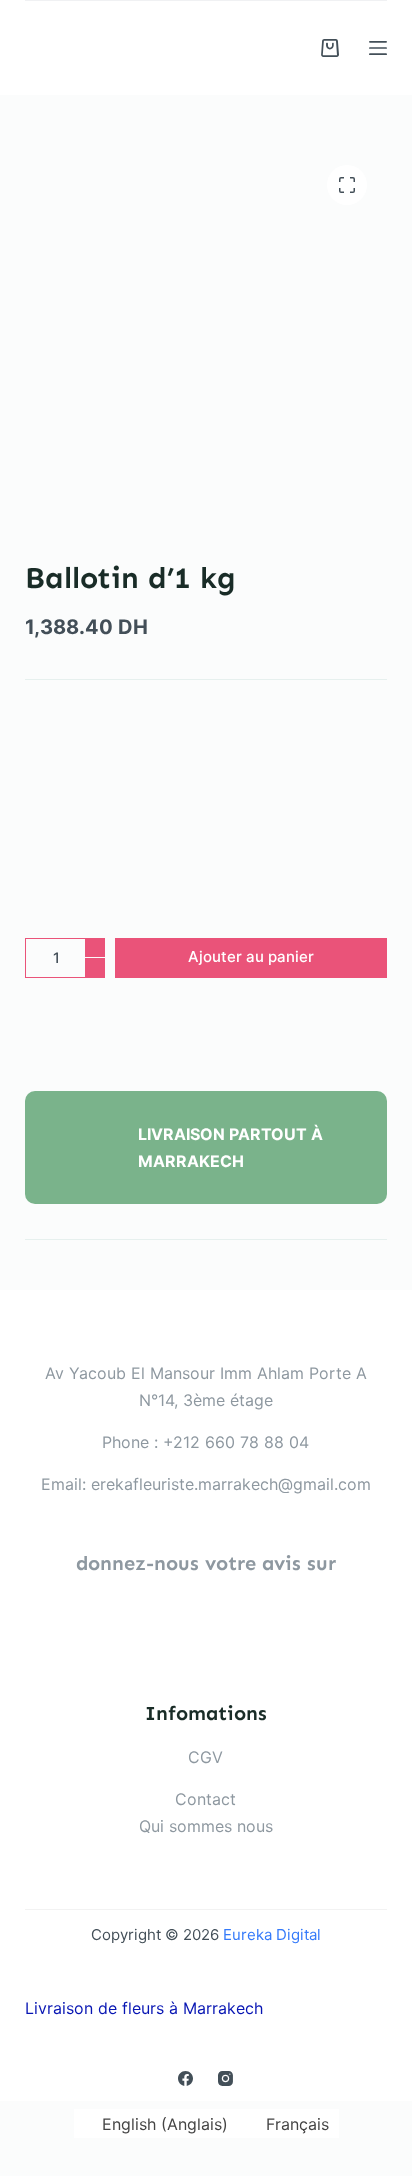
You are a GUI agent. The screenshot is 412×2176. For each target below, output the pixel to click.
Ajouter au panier (251, 956)
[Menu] (378, 48)
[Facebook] (185, 2078)
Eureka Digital (272, 1934)
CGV (205, 1757)
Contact (205, 1799)
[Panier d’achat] (330, 48)
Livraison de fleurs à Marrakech (144, 2008)
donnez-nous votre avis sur (206, 1563)
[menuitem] (156, 2123)
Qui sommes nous (206, 1826)
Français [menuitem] (297, 2124)
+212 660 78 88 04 (236, 1442)
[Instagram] (225, 2078)
